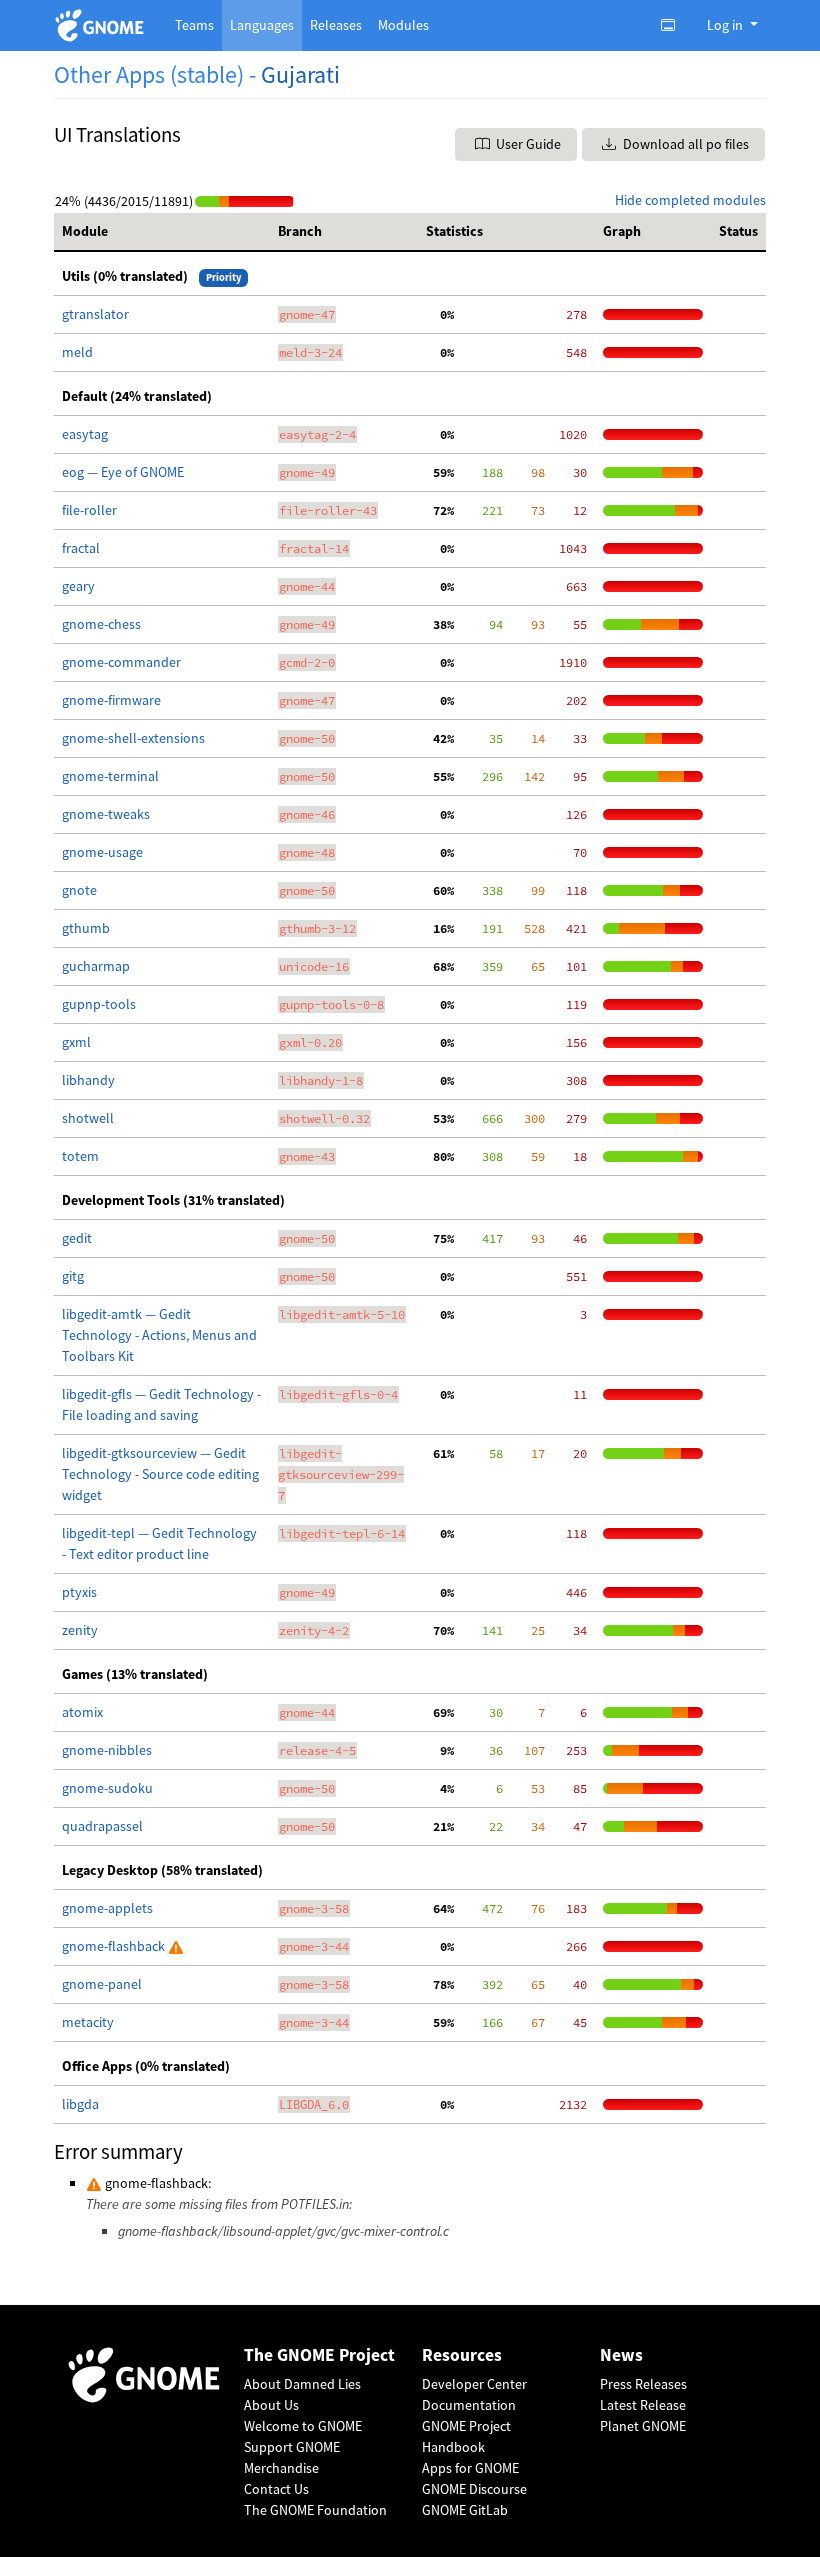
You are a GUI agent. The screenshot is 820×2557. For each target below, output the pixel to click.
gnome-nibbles (107, 1750)
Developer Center (474, 2384)
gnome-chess (101, 624)
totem (80, 1156)
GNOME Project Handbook (466, 2436)
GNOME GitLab (465, 2510)
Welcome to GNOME (303, 2426)
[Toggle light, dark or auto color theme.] (674, 25)
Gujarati (300, 74)
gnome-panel (102, 1984)
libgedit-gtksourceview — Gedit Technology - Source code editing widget (160, 1474)
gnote (79, 890)
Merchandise (281, 2468)
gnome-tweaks (106, 814)
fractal (81, 548)
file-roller (89, 510)
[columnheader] (162, 232)
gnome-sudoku (107, 1788)
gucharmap (96, 966)
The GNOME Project (319, 2355)
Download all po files (684, 144)
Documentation (469, 2405)
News (621, 2355)
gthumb (86, 928)
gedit (77, 1238)
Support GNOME (292, 2447)
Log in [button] (726, 25)
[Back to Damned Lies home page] (102, 25)
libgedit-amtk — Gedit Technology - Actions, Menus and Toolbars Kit (159, 1335)
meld (77, 352)
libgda (80, 2104)
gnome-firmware (111, 700)
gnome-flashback (115, 1946)
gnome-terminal (110, 776)
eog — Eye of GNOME (123, 472)
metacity (88, 2022)
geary (78, 586)
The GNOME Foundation (315, 2510)
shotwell (88, 1118)
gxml (76, 1042)
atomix (82, 1712)
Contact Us (276, 2489)
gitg (73, 1276)
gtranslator (95, 314)
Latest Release (643, 2405)
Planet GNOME (643, 2426)
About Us (271, 2405)
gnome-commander (121, 662)
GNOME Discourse (474, 2489)
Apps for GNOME (470, 2468)
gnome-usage (102, 852)
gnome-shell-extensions (133, 738)
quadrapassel (102, 1826)
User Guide (527, 144)
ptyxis (79, 1592)
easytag (85, 434)
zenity (80, 1630)
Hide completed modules (690, 200)
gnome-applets (107, 1908)
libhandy (88, 1080)
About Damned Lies (302, 2384)
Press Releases (643, 2384)
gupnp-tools (99, 1004)
